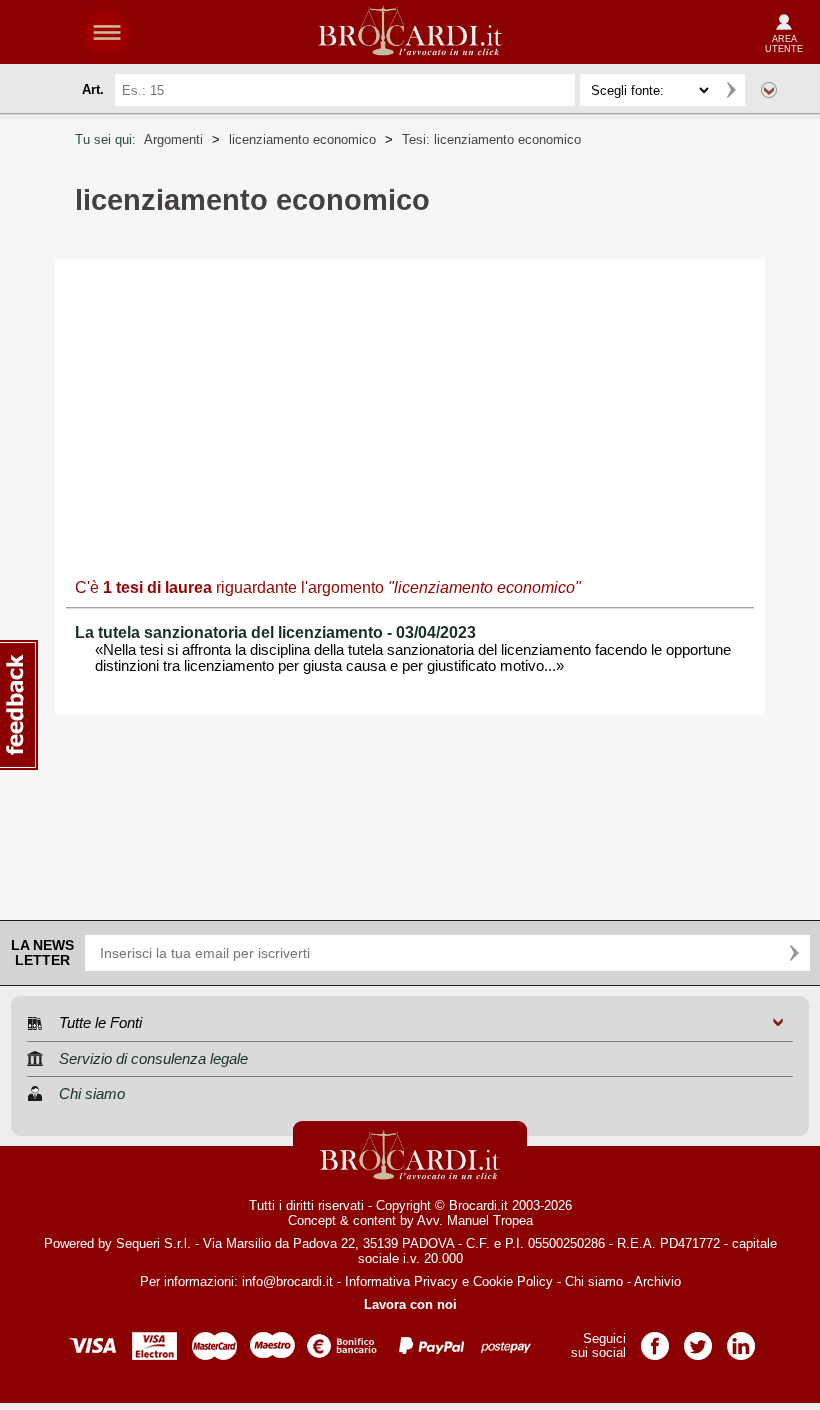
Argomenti (173, 139)
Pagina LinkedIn (741, 1339)
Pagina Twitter (698, 1339)
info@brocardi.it (287, 1281)
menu (107, 32)
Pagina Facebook (655, 1339)
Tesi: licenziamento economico (491, 139)
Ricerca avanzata (769, 90)
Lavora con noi (410, 1304)
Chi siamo (594, 1281)
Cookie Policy (513, 1281)
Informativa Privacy (401, 1281)
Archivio (657, 1281)
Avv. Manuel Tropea (475, 1220)
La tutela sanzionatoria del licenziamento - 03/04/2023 (275, 632)
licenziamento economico (302, 139)
